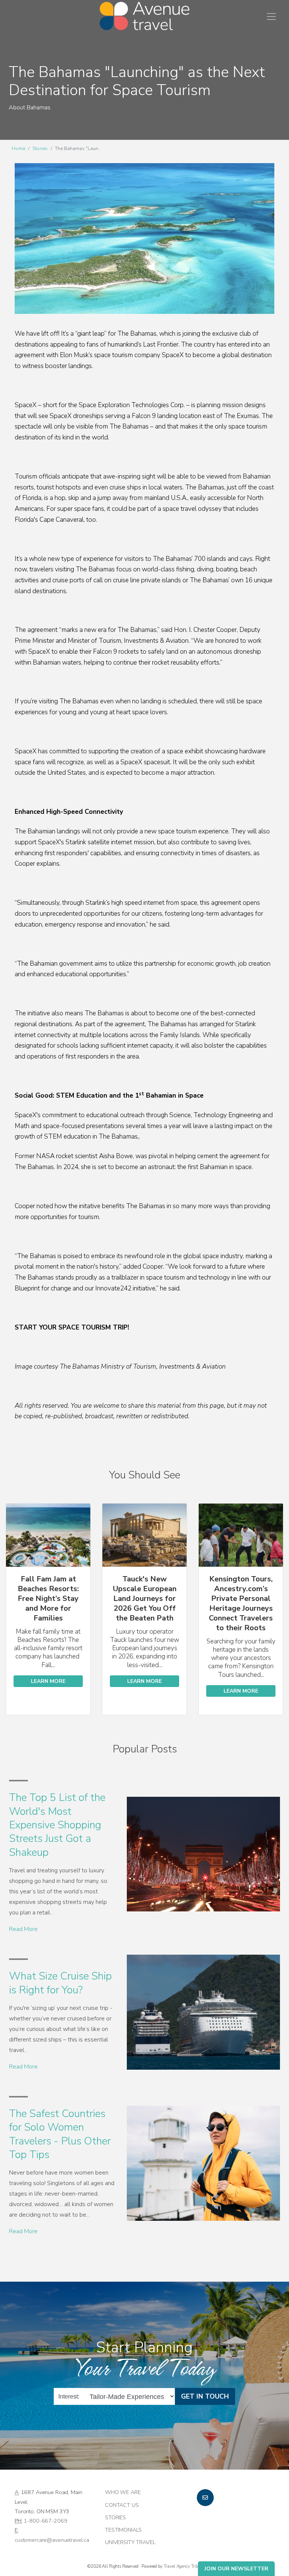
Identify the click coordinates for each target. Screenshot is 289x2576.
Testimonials (123, 2530)
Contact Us (122, 2505)
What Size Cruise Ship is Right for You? (60, 1983)
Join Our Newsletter (236, 2569)
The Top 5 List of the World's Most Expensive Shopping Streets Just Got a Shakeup (57, 1825)
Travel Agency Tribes (183, 2566)
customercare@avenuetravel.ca (52, 2540)
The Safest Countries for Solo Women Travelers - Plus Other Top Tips (60, 2134)
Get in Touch (205, 2396)
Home (18, 148)
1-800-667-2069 (45, 2521)
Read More (23, 1929)
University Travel (130, 2542)
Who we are (123, 2492)
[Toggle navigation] (271, 17)
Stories (40, 148)
